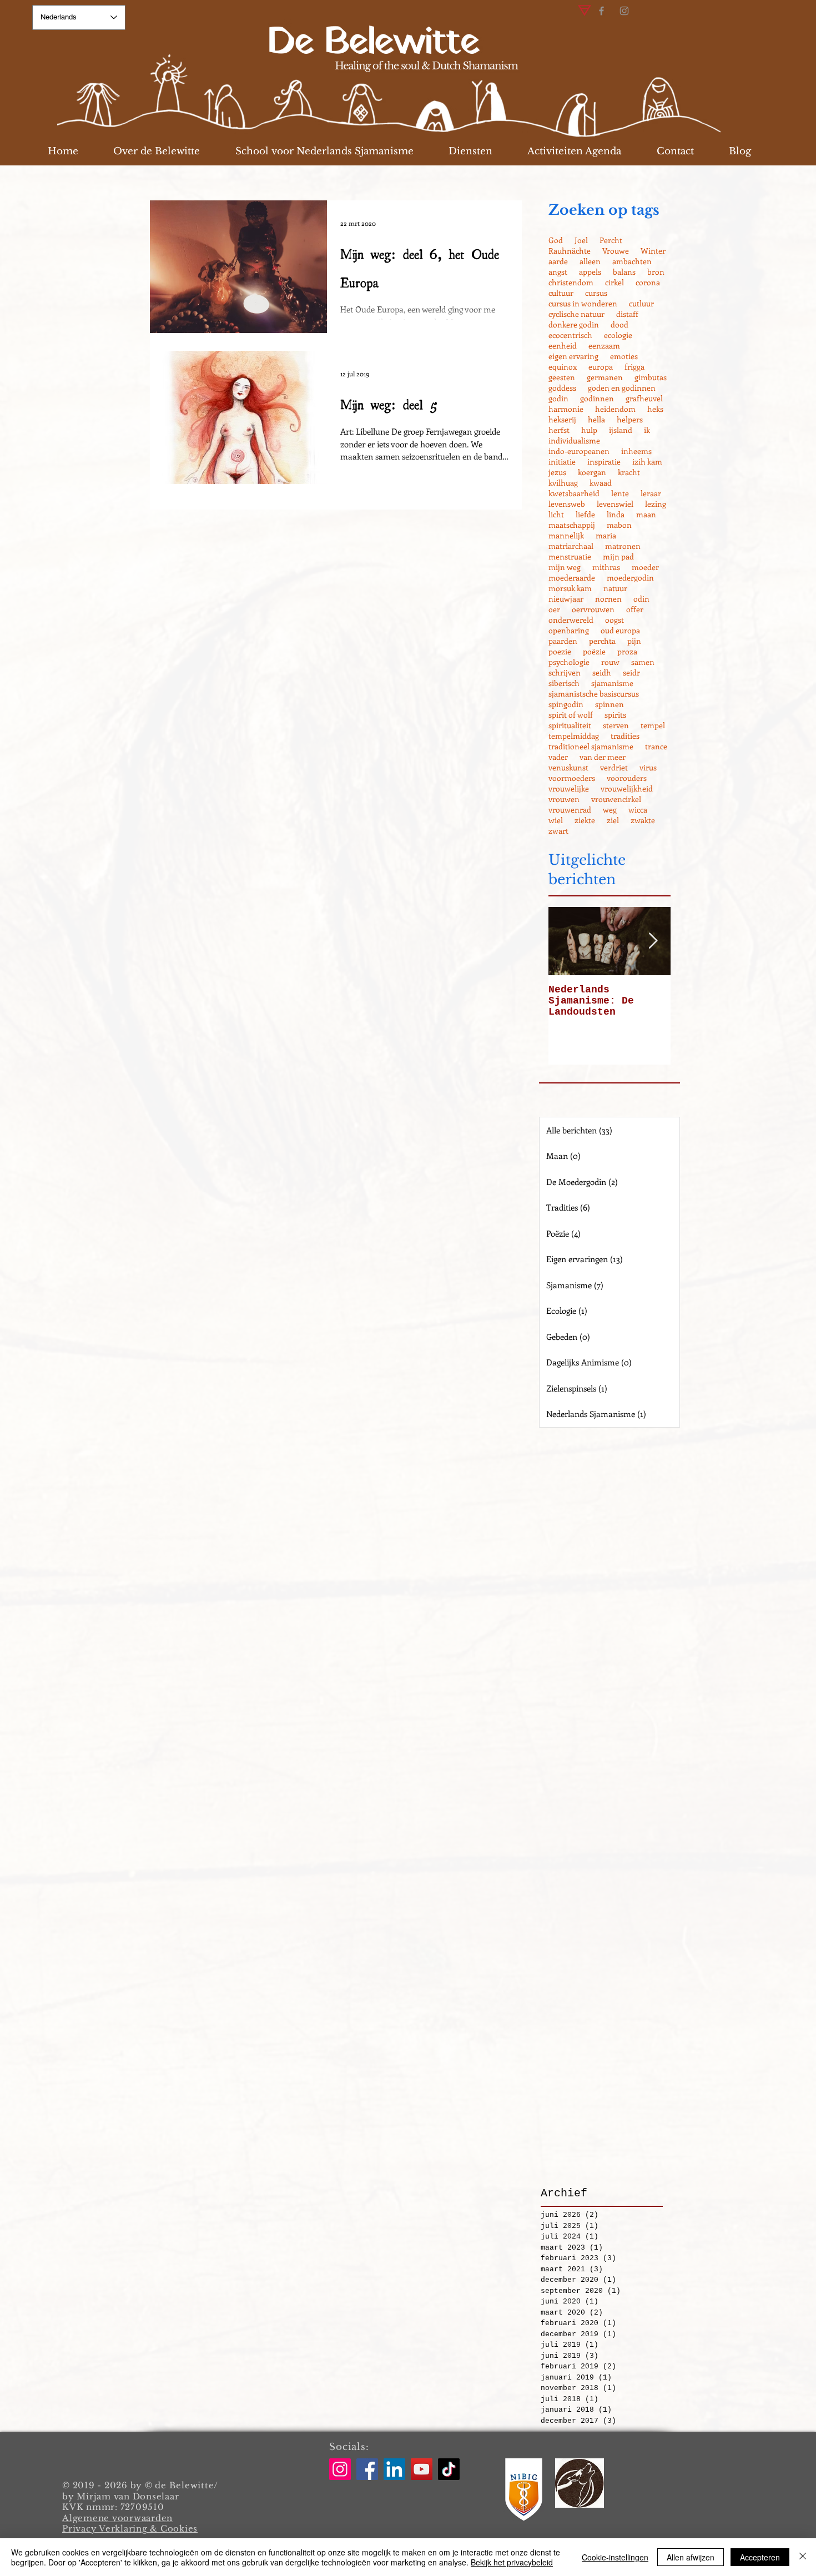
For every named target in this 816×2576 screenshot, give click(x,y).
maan (646, 514)
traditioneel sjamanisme (591, 746)
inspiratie (604, 462)
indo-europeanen (579, 451)
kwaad (601, 483)
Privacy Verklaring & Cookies (130, 2529)
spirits (615, 715)
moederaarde (572, 578)
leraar (651, 493)
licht (556, 514)
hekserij (562, 419)
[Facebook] (601, 11)
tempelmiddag (574, 736)
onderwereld (571, 620)
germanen (605, 377)
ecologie (618, 335)
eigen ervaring (573, 356)
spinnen (610, 704)
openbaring (569, 630)
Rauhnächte (570, 251)
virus (648, 767)
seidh (602, 672)
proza (627, 651)
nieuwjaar (566, 599)
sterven (616, 725)
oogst (614, 620)
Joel (581, 240)
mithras (606, 567)
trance (656, 746)
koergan (592, 472)
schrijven (565, 672)
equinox (563, 367)
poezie (560, 651)
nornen (608, 599)
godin (558, 398)
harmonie (566, 409)
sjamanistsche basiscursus (594, 694)
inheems (636, 451)
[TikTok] (449, 2469)
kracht (629, 472)
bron (656, 272)
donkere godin (574, 324)
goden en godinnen (622, 388)
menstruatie (570, 556)
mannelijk (566, 535)
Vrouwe (616, 251)
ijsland (621, 430)
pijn (634, 641)
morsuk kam (570, 588)
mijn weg (565, 567)
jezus (557, 472)
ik (647, 430)
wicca (638, 810)
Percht (611, 240)
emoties (624, 356)
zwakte (643, 820)
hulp (589, 430)
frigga (634, 367)
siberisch (564, 683)
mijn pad (618, 556)
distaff (627, 314)
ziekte (585, 820)
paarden (563, 641)
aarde (558, 261)
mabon (619, 525)
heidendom (615, 409)
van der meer (603, 757)
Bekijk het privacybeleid (512, 2562)
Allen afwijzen (691, 2557)
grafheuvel (644, 398)
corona (648, 282)
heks (655, 409)
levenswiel (615, 504)
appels (590, 272)
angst (558, 272)
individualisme (574, 440)
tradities (625, 736)
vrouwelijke (569, 788)
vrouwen (564, 799)
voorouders (627, 778)
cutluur (641, 303)
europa (601, 367)
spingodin (566, 704)
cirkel (614, 282)
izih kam (647, 462)
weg (610, 810)
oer (554, 609)
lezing (656, 504)
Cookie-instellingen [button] (615, 2557)
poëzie (594, 651)
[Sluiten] (803, 2557)
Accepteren (760, 2557)
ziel (613, 820)
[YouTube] (422, 2469)
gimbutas (651, 377)
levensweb (567, 504)
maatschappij (572, 525)
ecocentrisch (570, 335)
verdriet (614, 767)
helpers (630, 419)
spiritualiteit (570, 725)
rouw (610, 662)
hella (596, 419)
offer (635, 609)
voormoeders (572, 778)
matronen (623, 546)
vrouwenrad (570, 810)
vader (558, 757)
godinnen (597, 398)
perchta (602, 641)
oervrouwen (593, 609)
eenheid (563, 346)
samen (643, 662)
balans (624, 272)
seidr (631, 672)
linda (616, 514)
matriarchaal (571, 546)
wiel (556, 820)
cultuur (561, 293)
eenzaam (604, 346)
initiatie (562, 462)
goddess (562, 388)
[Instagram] (624, 11)
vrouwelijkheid (627, 788)
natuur (615, 588)
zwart (558, 831)
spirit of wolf (571, 715)
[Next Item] (653, 941)
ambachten (632, 261)
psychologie (569, 662)
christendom (571, 282)
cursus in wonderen (583, 303)
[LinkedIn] (394, 2469)
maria (606, 535)
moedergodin (630, 578)
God (556, 240)
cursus (596, 293)
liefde (585, 514)
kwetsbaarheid (574, 493)
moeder (645, 567)
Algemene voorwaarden (117, 2518)
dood (619, 324)
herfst (559, 430)
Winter (653, 251)
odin (641, 599)
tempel (653, 725)
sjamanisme (612, 683)
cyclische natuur (576, 314)
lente (620, 493)
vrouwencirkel (616, 799)
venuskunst (568, 767)
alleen (590, 261)
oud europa (620, 630)
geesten (562, 377)
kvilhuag (563, 483)
